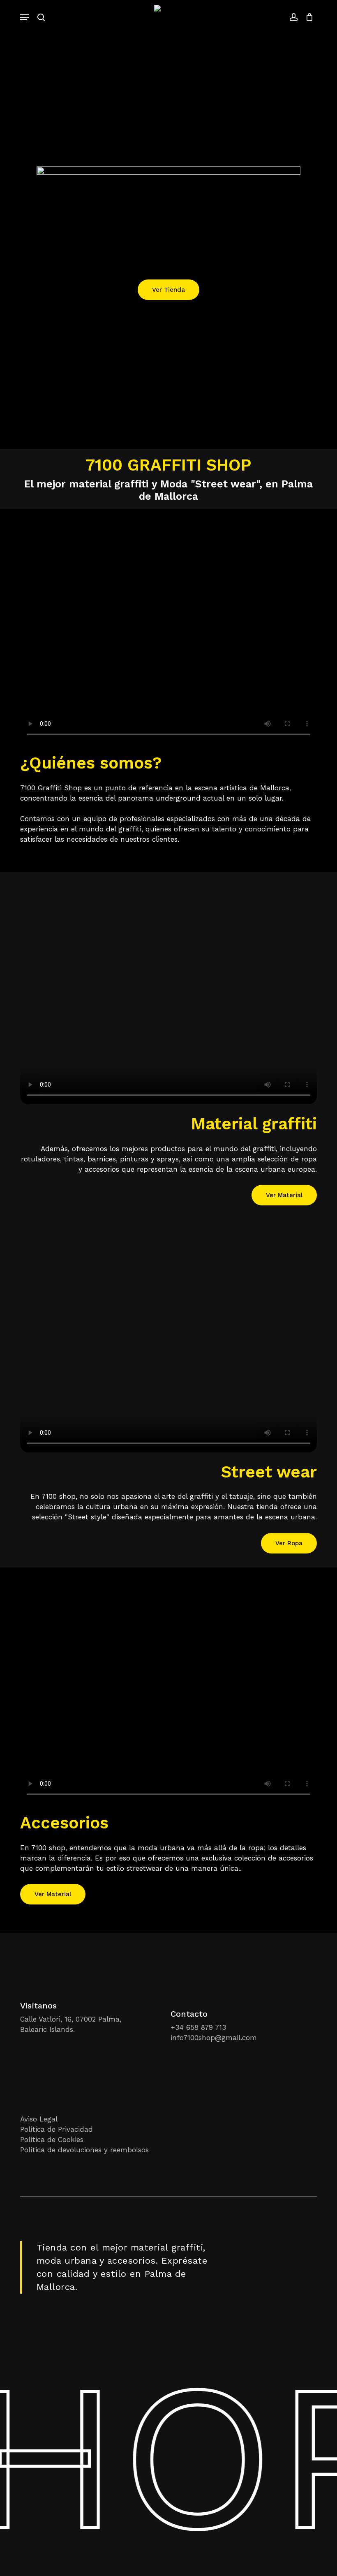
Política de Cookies (52, 2140)
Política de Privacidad (57, 2129)
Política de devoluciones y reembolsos (84, 2150)
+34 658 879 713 (198, 2027)
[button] (25, 17)
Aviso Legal (39, 2119)
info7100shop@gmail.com (214, 2038)
